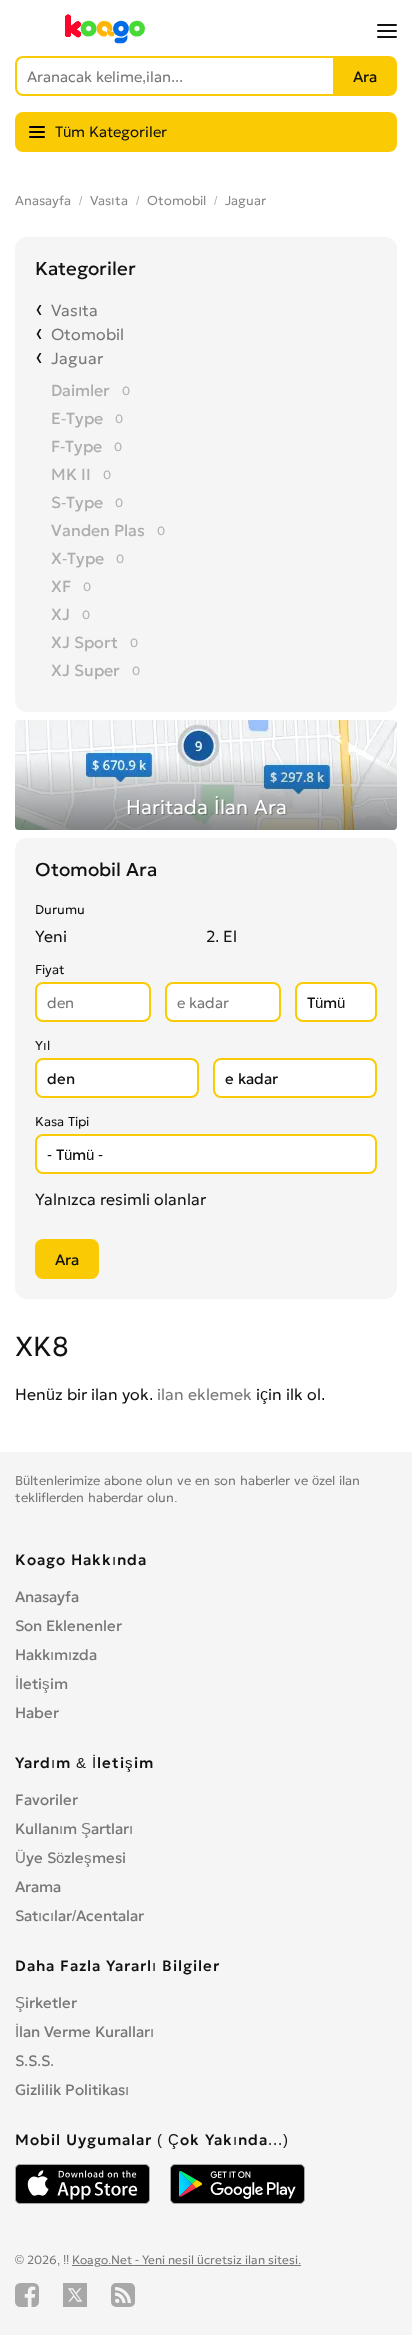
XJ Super (85, 670)
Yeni (51, 936)
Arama (38, 1886)
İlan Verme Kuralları (84, 2031)
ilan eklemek (204, 1394)
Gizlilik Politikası (72, 2089)
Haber (37, 1712)
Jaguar (245, 200)
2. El (221, 936)
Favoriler (46, 1799)
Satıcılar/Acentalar (79, 1915)
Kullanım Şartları (74, 1828)
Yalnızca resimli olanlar (120, 1199)
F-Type (76, 446)
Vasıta (109, 200)
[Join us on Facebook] (27, 2295)
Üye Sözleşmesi (70, 1857)
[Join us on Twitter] (75, 2295)
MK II (71, 474)
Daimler (80, 390)
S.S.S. (34, 2060)
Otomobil (176, 200)
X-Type (77, 558)
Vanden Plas (98, 530)
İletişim (41, 1683)
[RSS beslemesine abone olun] (123, 2295)
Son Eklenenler (68, 1625)
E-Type (77, 418)
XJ (60, 614)
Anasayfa (43, 200)
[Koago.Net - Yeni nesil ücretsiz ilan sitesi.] (105, 39)
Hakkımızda (56, 1654)
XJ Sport (84, 642)
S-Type (77, 502)
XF (61, 586)
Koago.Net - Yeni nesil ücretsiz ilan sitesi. (186, 2259)
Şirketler (46, 2002)
